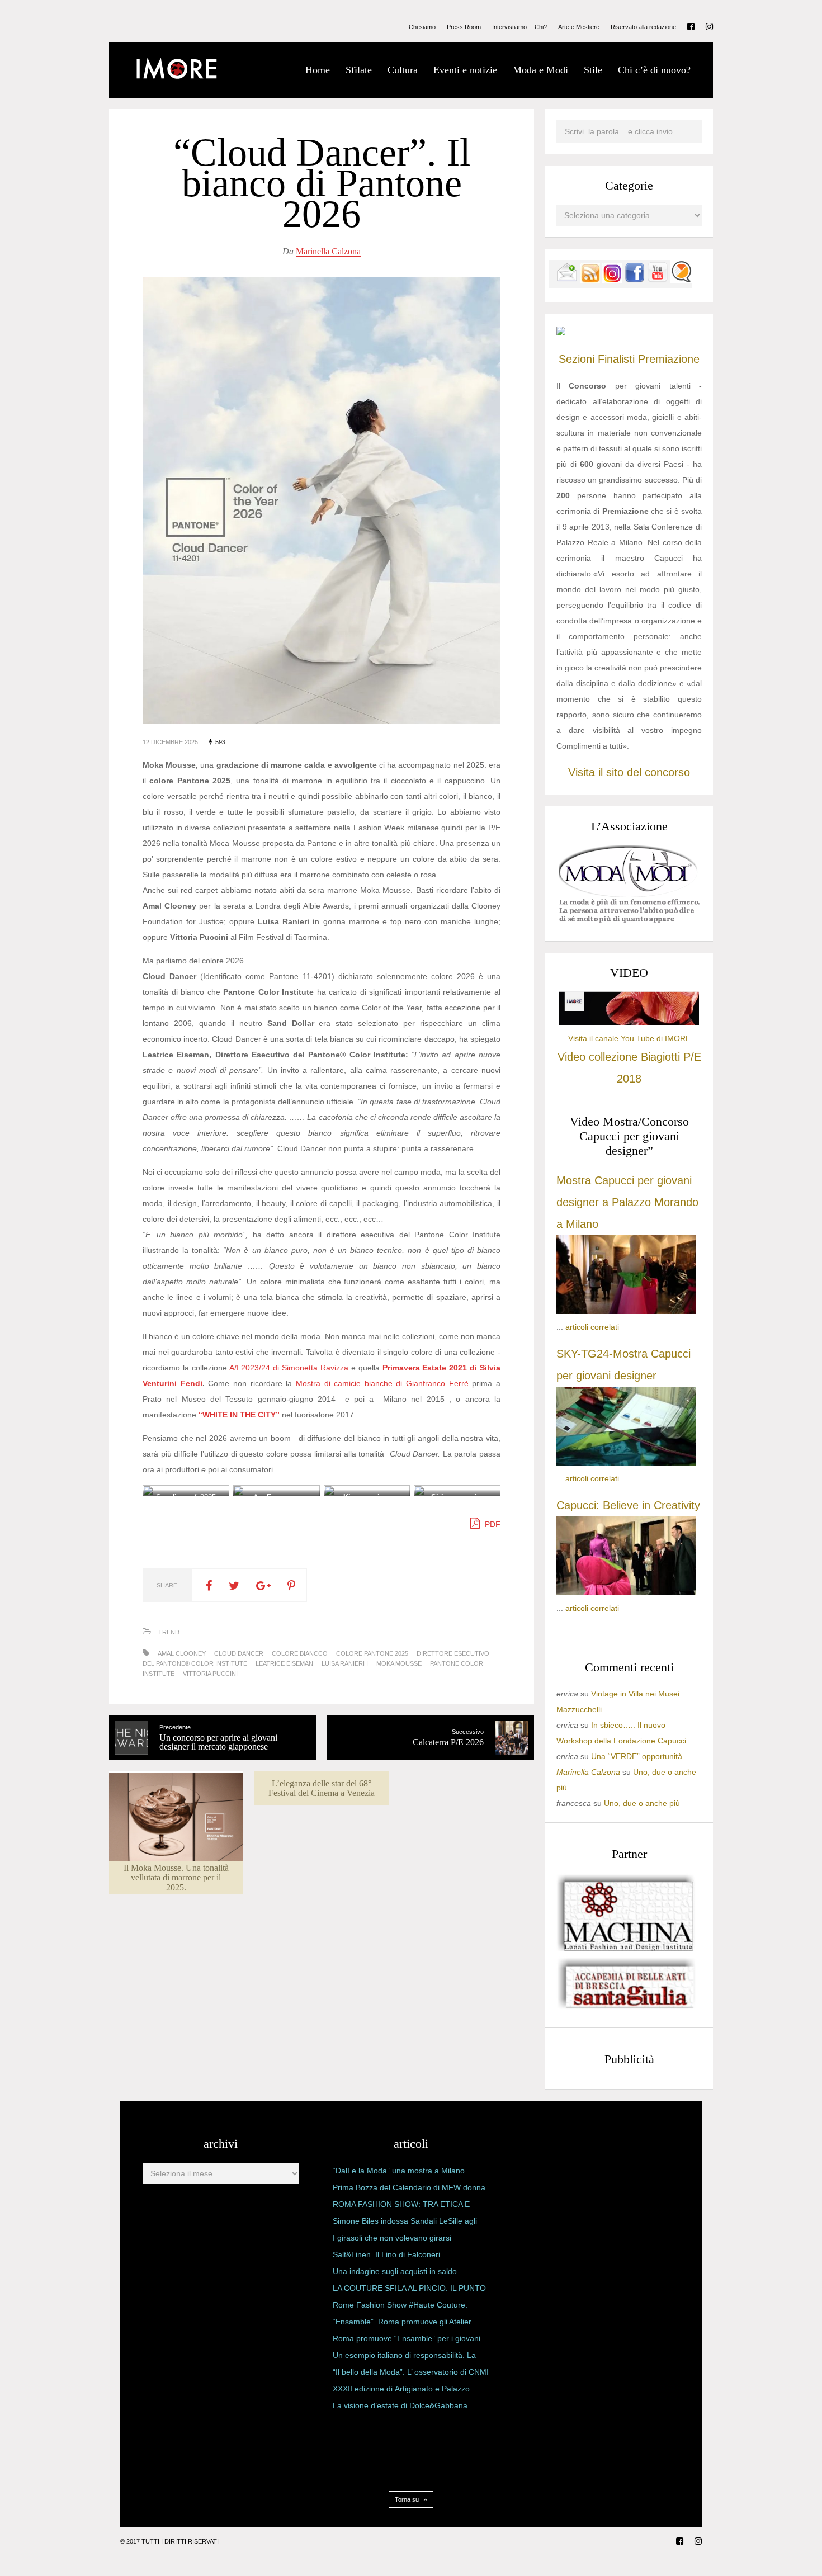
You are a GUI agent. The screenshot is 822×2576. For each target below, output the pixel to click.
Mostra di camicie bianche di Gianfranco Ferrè (382, 1383)
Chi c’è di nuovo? (654, 70)
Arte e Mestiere (579, 27)
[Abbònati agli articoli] (590, 280)
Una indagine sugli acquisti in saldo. (396, 2271)
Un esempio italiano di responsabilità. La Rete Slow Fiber (404, 2357)
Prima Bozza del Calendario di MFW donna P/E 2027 (409, 2190)
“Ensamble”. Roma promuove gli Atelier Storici (402, 2324)
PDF (492, 1524)
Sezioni (577, 359)
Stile (593, 70)
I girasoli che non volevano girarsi (392, 2238)
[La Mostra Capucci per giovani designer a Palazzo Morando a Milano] (626, 1311)
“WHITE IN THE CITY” (239, 1415)
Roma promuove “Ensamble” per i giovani (407, 2338)
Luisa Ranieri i (345, 1663)
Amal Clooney (182, 1653)
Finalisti (616, 359)
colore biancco (300, 1653)
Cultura (403, 70)
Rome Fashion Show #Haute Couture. (400, 2305)
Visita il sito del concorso (629, 772)
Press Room (464, 27)
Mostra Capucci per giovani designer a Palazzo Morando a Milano (627, 1202)
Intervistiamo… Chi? (519, 27)
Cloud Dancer (239, 1653)
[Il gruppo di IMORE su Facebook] (635, 280)
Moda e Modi (540, 70)
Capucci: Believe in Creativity (628, 1505)
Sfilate (359, 70)
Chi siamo (422, 27)
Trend (169, 1632)
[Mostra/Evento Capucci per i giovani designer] (626, 1592)
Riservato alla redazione (643, 27)
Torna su (408, 2499)
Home (318, 70)
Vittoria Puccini (210, 1674)
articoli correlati (592, 1327)
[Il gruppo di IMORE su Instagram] (612, 280)
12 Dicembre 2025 (170, 742)
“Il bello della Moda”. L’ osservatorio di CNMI (411, 2372)
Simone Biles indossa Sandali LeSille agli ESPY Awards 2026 (405, 2223)
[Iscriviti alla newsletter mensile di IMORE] (567, 280)
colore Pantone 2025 (372, 1653)
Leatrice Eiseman (284, 1663)
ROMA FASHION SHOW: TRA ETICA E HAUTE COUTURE (401, 2206)
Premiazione (669, 359)
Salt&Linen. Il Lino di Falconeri (386, 2254)
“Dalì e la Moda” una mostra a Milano (399, 2171)
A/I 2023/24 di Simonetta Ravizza (289, 1368)
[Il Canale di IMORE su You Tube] (658, 280)
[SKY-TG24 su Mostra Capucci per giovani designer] (626, 1463)
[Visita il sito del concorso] (561, 333)
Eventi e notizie (465, 70)
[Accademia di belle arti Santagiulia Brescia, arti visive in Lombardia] (626, 2008)
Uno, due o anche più (642, 1803)
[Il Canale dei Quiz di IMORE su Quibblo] (681, 280)
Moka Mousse (399, 1663)
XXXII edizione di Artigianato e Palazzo (401, 2389)
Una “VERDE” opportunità (637, 1756)
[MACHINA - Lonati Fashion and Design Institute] (626, 1949)
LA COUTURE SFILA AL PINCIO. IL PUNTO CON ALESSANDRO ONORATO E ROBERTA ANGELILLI (409, 2290)
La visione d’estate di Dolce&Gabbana (400, 2405)
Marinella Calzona (328, 251)
